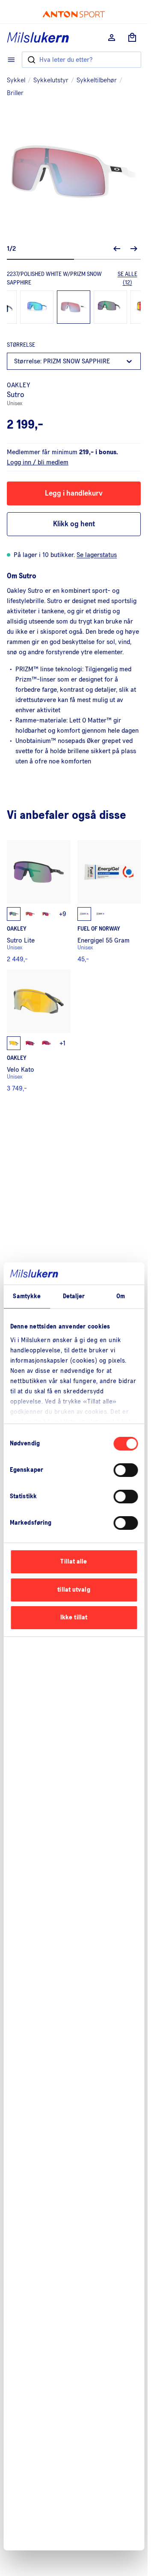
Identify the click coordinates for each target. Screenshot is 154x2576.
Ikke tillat (74, 1617)
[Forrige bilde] (117, 249)
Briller (15, 93)
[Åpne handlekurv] (132, 38)
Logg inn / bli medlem (38, 462)
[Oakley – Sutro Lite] (39, 901)
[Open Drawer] (11, 60)
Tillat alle (74, 1562)
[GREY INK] (110, 307)
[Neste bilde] (134, 249)
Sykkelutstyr (51, 80)
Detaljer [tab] (74, 1296)
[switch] (126, 1470)
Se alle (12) (127, 278)
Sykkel (16, 80)
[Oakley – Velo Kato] (39, 1031)
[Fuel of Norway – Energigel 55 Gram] (109, 901)
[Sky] (37, 307)
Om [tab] (121, 1296)
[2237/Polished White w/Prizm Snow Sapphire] (74, 307)
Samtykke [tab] (27, 1296)
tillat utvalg (74, 1590)
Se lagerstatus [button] (97, 555)
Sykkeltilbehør (97, 80)
